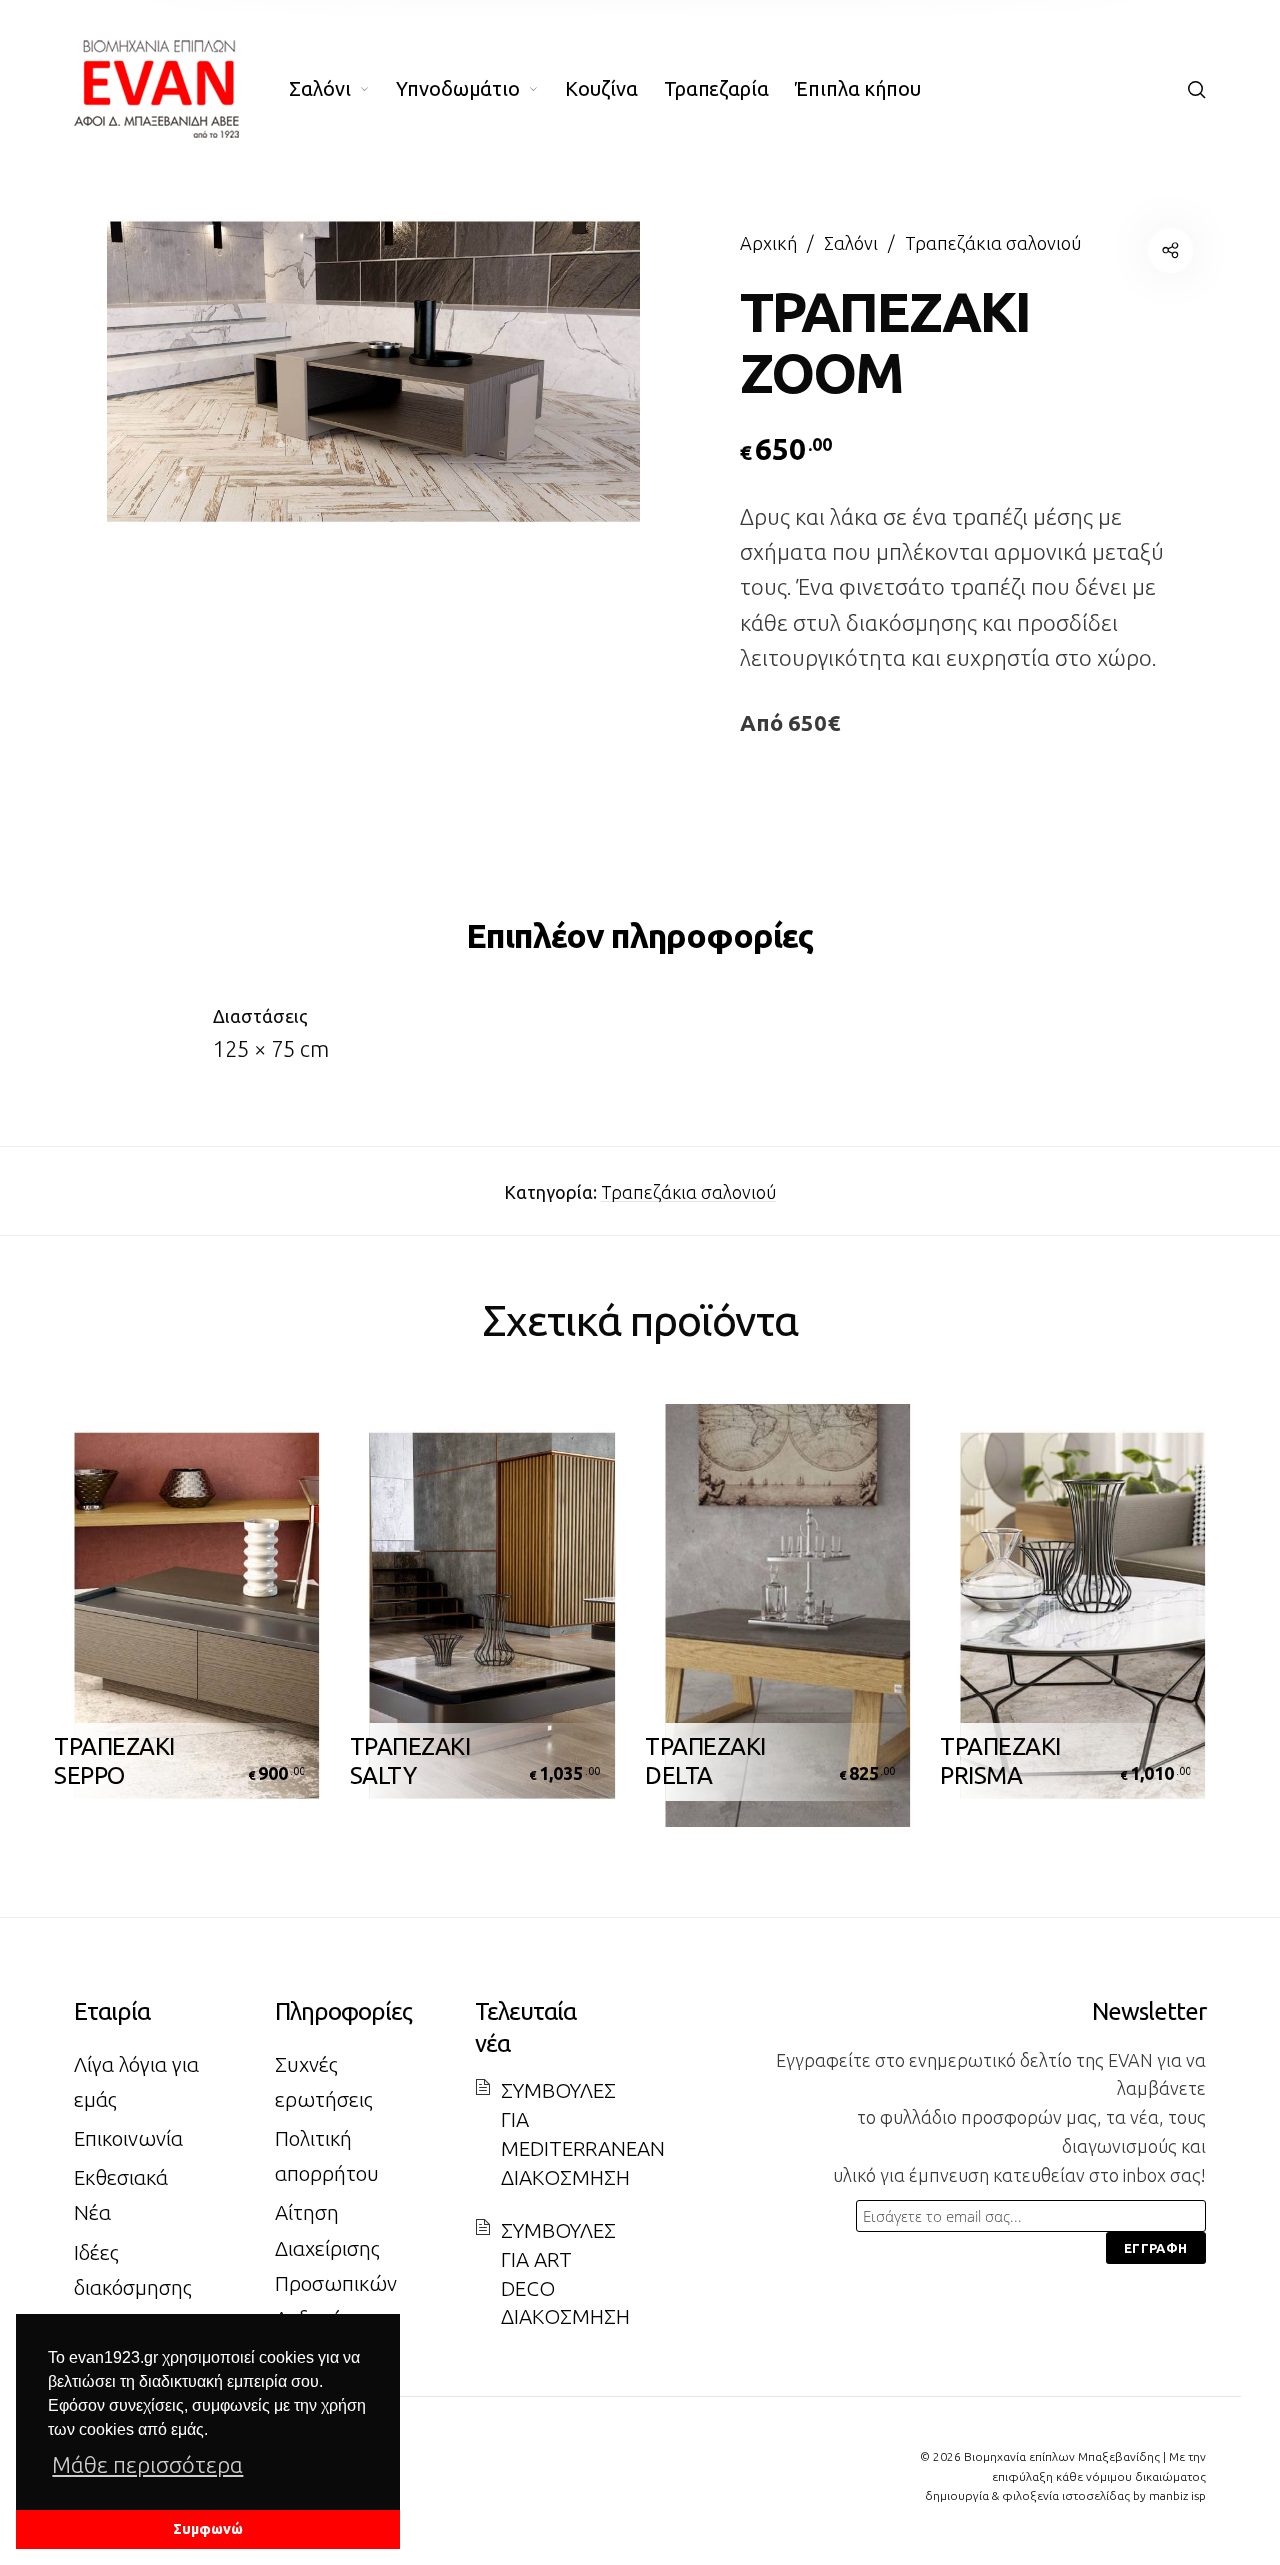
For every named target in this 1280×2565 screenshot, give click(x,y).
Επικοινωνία (128, 2138)
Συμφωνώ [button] (208, 2529)
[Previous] (110, 1625)
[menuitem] (342, 89)
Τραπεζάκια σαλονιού (993, 243)
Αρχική (768, 243)
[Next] (1170, 1625)
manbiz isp (1177, 2495)
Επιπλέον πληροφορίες (639, 935)
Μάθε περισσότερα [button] (147, 2464)
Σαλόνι (851, 243)
